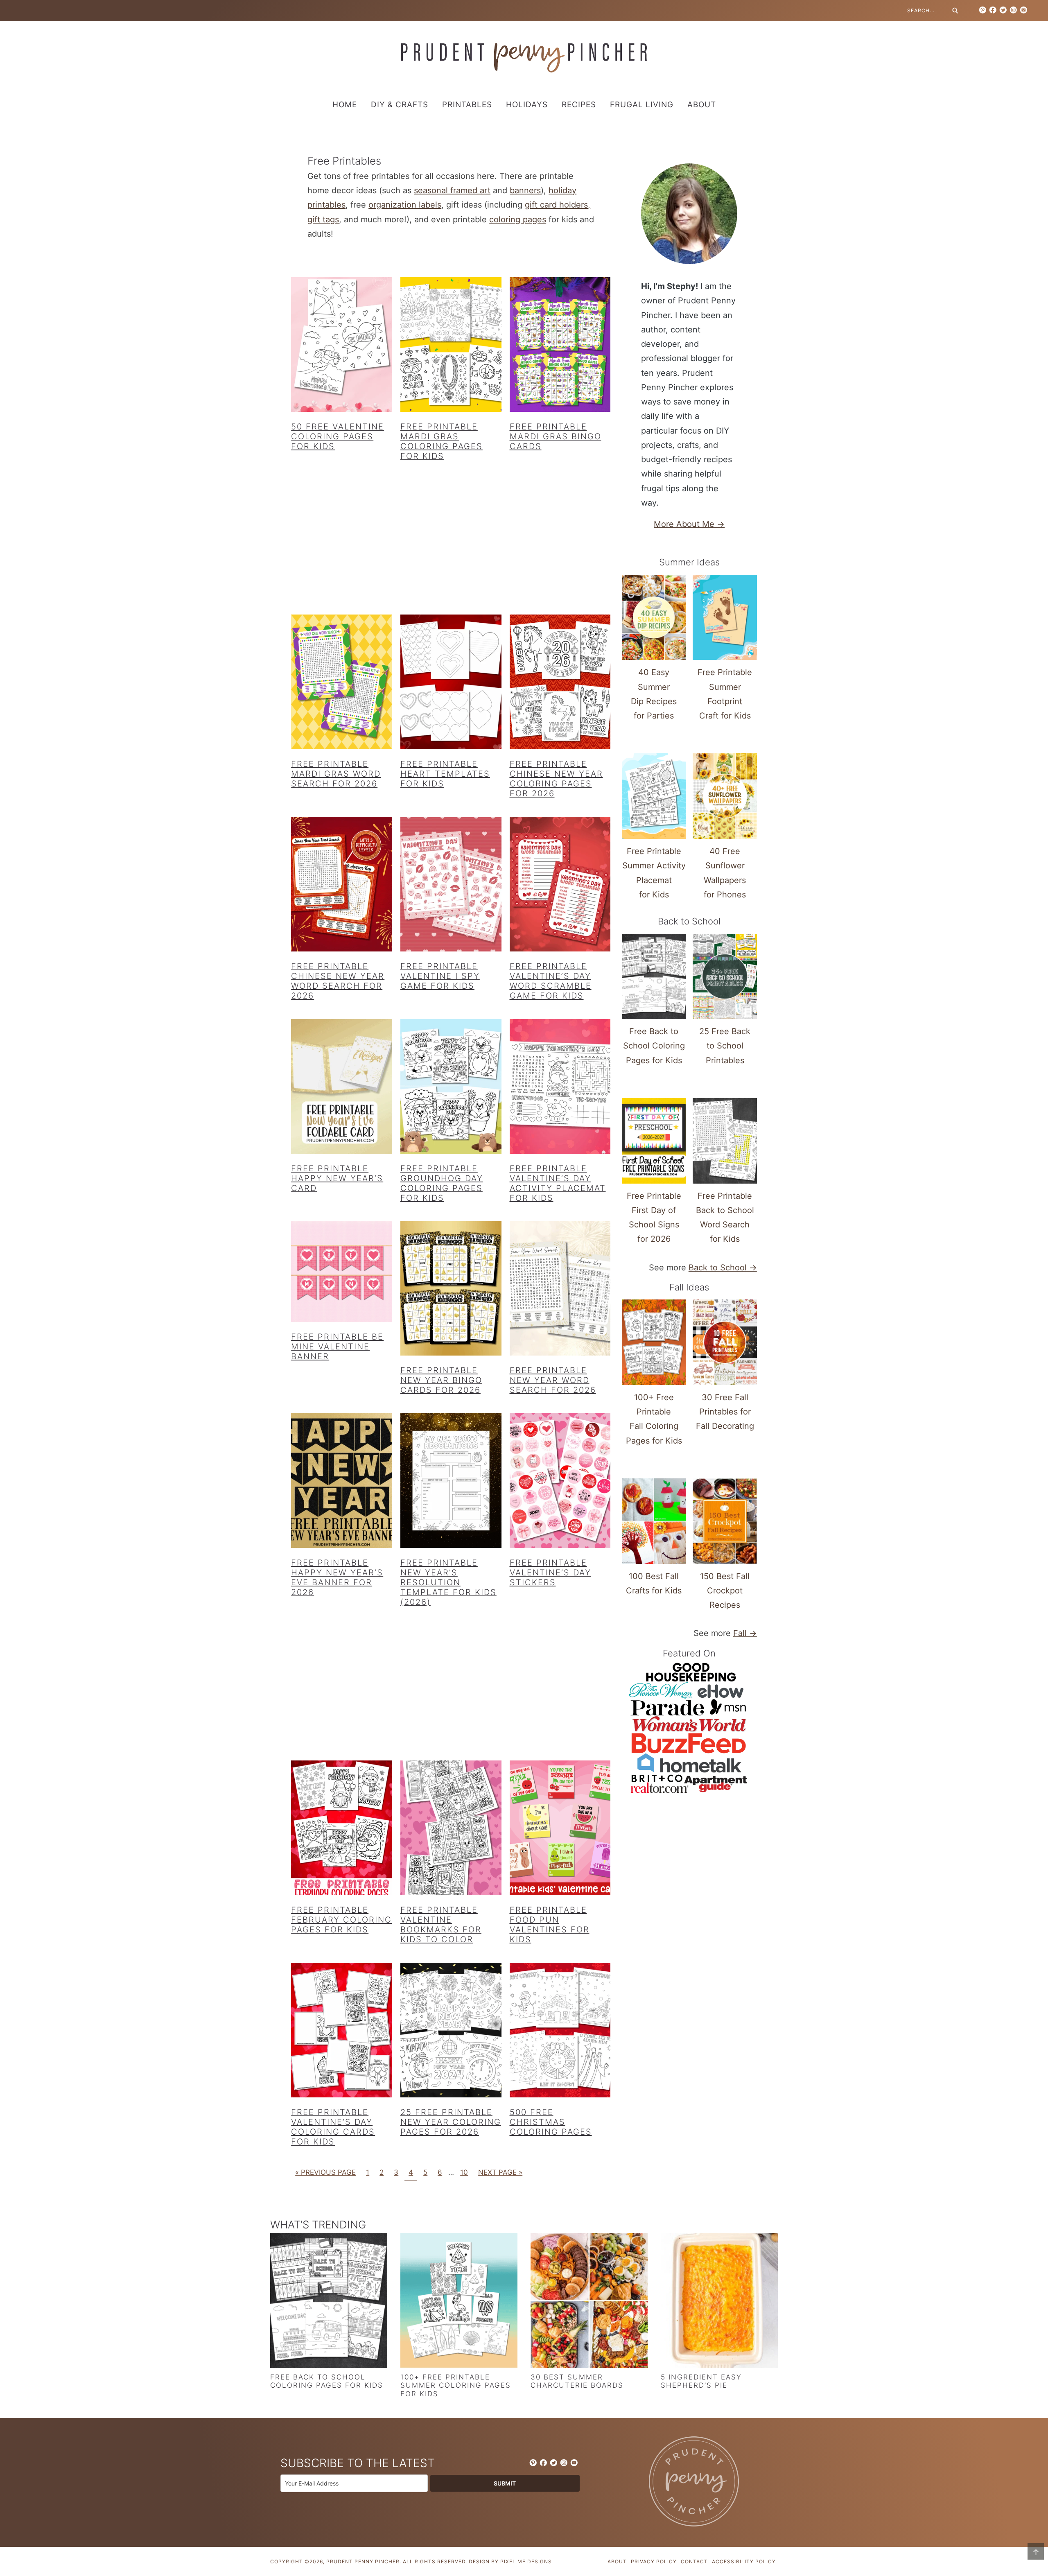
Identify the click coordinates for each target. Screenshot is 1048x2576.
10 (464, 2172)
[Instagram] (1013, 10)
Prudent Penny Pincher (524, 58)
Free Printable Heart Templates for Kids (445, 774)
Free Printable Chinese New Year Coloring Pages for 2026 (556, 779)
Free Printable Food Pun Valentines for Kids (550, 1925)
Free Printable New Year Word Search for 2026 (553, 1380)
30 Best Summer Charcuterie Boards (577, 2381)
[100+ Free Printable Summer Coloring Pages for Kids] (459, 2302)
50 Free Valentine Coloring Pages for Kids (338, 436)
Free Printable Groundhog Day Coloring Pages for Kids (442, 1183)
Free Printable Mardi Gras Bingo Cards (556, 436)
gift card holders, (558, 205)
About (617, 2561)
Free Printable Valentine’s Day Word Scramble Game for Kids (551, 981)
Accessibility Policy (744, 2561)
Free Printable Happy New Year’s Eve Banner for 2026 (337, 1577)
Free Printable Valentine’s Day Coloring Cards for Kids (333, 2127)
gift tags (323, 219)
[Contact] (1023, 10)
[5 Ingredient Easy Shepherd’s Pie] (719, 2302)
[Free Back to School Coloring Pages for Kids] (329, 2302)
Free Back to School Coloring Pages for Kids (327, 2381)
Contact (694, 2561)
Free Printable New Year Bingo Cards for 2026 (441, 1380)
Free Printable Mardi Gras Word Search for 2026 (336, 774)
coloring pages (518, 219)
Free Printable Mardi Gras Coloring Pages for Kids (442, 441)
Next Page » (500, 2172)
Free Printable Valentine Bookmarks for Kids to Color (441, 1925)
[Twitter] (1003, 10)
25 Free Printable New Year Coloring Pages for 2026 (451, 2122)
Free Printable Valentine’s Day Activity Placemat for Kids (558, 1183)
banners (525, 190)
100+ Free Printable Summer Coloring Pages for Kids (456, 2385)
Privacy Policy (654, 2561)
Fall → (745, 1633)
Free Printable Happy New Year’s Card (337, 1178)
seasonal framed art (452, 190)
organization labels (405, 205)
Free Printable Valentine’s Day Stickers (550, 1573)
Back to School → (723, 1268)
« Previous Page (325, 2172)
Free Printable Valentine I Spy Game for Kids (440, 976)
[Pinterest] (982, 10)
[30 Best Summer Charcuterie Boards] (589, 2302)
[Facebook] (993, 10)
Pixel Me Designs (526, 2561)
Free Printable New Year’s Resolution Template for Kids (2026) (448, 1582)
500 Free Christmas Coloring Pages (551, 2122)
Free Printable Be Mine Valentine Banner (337, 1347)
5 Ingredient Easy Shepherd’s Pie (701, 2381)
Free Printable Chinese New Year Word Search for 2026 (338, 981)
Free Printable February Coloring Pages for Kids (341, 1920)
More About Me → (689, 524)
